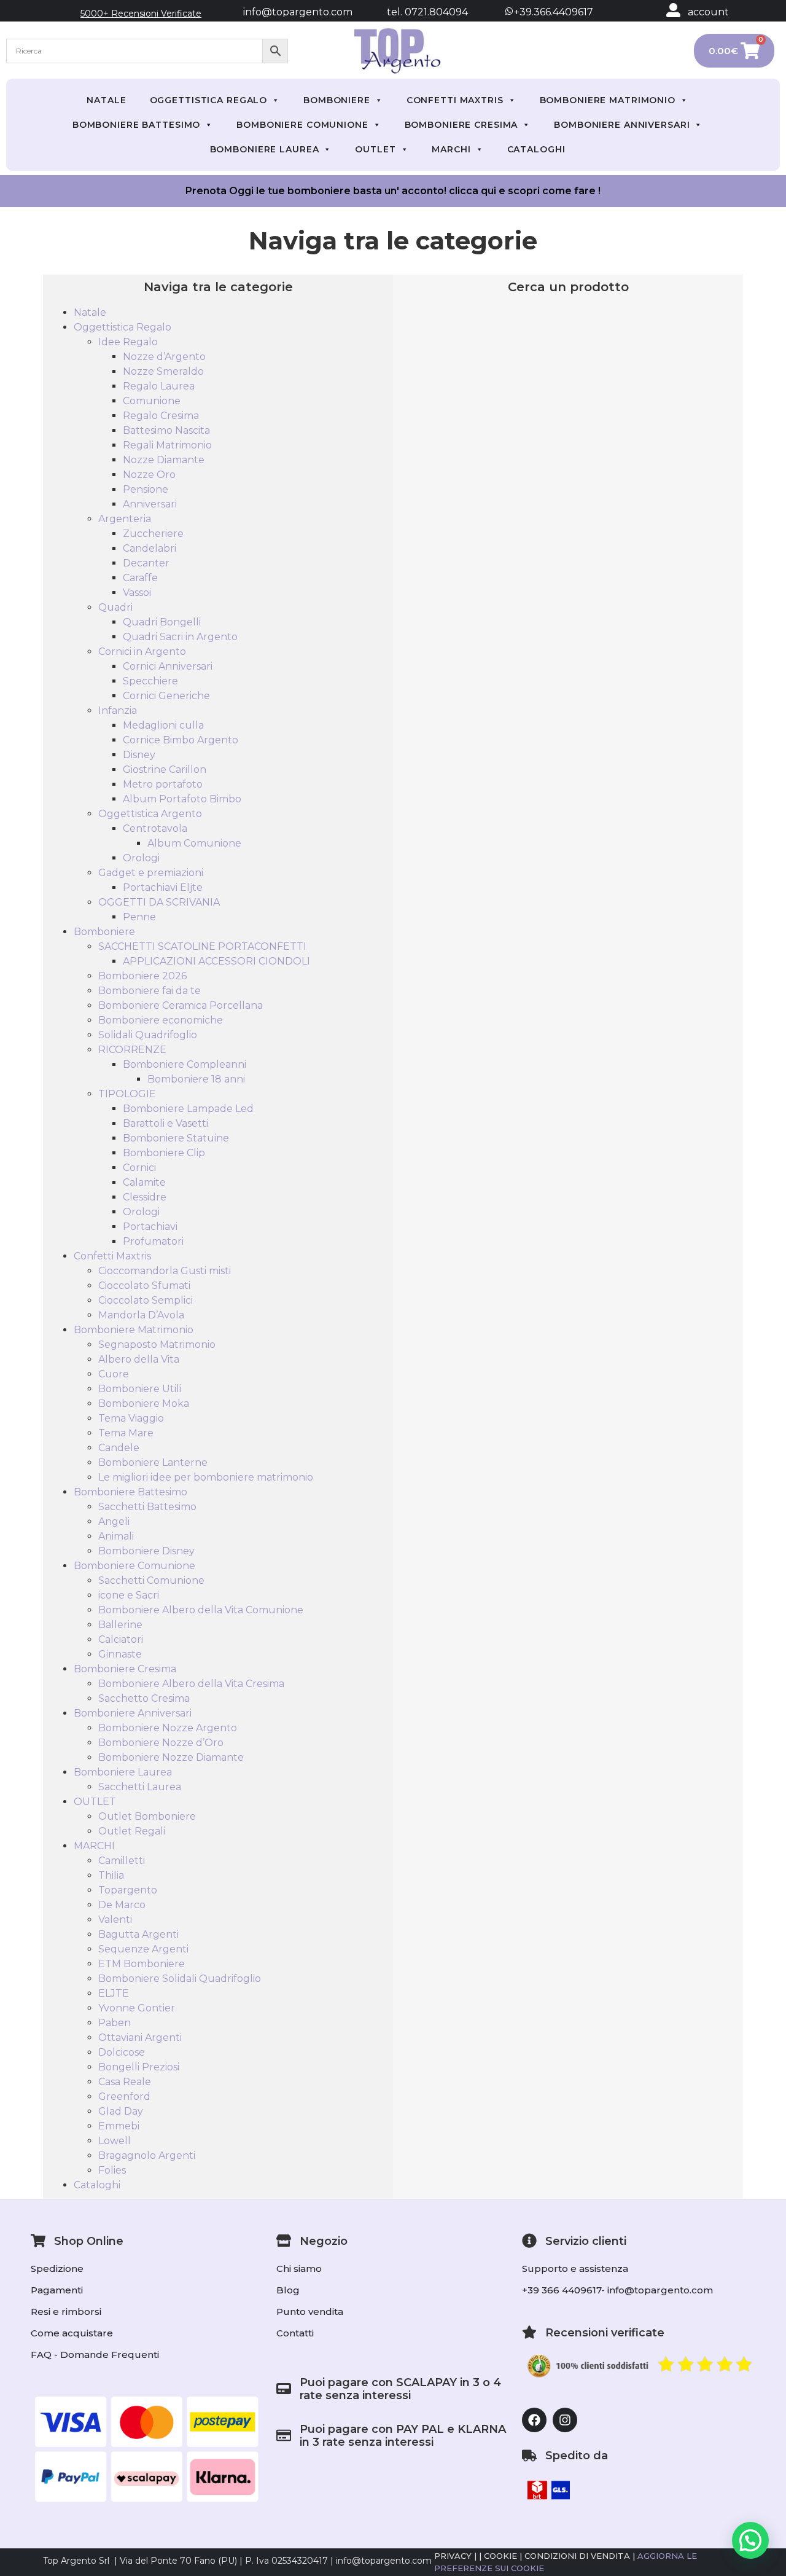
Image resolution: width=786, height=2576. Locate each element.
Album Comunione (194, 843)
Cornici (139, 1168)
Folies (112, 2170)
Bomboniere (337, 100)
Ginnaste (120, 1654)
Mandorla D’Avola (141, 1315)
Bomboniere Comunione (302, 125)
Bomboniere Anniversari (622, 125)
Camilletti (122, 1861)
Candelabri (150, 548)
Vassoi (137, 593)
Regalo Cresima (161, 416)
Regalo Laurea (159, 386)
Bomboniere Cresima (461, 125)
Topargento (128, 1890)
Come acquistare (72, 2333)
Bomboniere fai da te (150, 991)
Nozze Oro (149, 475)
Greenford (124, 2096)
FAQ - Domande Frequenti (95, 2355)
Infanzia (118, 711)
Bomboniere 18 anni (196, 1079)
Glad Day (121, 2111)
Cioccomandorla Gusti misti (165, 1271)
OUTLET (375, 149)
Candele (119, 1448)
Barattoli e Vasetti (165, 1123)
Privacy (453, 2556)
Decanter (146, 563)
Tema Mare (126, 1433)
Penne (139, 917)
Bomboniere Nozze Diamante (171, 1757)
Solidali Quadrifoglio (148, 1035)
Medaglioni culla (163, 725)
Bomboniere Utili (140, 1389)
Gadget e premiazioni (151, 873)
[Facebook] (534, 2420)
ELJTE (114, 1993)
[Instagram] (565, 2420)
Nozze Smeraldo (163, 371)
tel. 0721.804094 (416, 12)
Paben (115, 2023)
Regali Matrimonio (167, 445)
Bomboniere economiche (161, 1020)
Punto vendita (310, 2312)
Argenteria (125, 519)
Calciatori (121, 1639)
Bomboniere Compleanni (185, 1064)
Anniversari (150, 504)
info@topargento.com (298, 12)
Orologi (141, 858)
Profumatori (153, 1241)
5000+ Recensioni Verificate (141, 14)
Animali (116, 1536)
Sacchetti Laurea (140, 1787)
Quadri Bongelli (162, 622)
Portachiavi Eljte (163, 887)
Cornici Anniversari (168, 666)
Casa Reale (125, 2082)
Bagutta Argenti (138, 1934)
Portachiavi (150, 1227)
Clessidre (145, 1197)
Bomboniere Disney (146, 1551)
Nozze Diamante (164, 460)
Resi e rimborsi (66, 2312)
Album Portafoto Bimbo (182, 799)
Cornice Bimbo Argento (181, 740)
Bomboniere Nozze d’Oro (161, 1743)
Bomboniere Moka (144, 1403)
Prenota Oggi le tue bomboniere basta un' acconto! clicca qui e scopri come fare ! (393, 191)
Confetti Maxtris (455, 100)
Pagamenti (57, 2290)
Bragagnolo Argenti (147, 2155)
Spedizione (57, 2269)
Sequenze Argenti (143, 1949)
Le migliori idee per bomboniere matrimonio (206, 1477)
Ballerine (120, 1625)
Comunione (152, 401)
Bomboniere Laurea (265, 149)
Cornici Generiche (166, 696)
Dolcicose (122, 2052)
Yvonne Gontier (137, 2008)
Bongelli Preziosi (139, 2067)
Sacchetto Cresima (144, 1698)
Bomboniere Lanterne (153, 1462)
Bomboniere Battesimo (137, 125)
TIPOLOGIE (127, 1094)
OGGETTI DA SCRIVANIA (159, 902)
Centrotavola (155, 828)
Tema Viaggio (131, 1418)
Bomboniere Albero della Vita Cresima (191, 1684)
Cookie (500, 2556)
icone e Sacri (129, 1595)
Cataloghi (536, 149)
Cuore (114, 1374)
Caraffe (140, 578)
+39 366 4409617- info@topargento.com (617, 2290)
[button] (750, 2540)
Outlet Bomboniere (147, 1816)
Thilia (111, 1875)
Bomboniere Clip (164, 1153)
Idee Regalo (128, 342)
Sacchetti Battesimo (147, 1507)
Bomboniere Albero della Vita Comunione (201, 1610)
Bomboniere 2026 (142, 976)
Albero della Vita (139, 1359)
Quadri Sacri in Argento (180, 637)
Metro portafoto (163, 784)
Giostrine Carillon (165, 769)
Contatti (295, 2333)
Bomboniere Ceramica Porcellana (181, 1005)
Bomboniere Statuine (176, 1138)
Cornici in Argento (142, 652)
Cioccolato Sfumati (144, 1286)
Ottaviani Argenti (140, 2038)
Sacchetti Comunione (151, 1580)
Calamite (144, 1182)
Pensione (146, 489)
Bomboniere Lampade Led (188, 1109)
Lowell (115, 2141)
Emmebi (119, 2126)
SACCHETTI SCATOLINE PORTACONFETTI (202, 946)
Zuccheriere (153, 534)
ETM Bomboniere (142, 1964)
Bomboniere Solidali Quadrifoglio (180, 1979)
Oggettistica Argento (150, 814)
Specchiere (150, 681)
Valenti (115, 1920)
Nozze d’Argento (164, 357)
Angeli (114, 1521)
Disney (139, 755)
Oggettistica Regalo (209, 100)
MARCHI (451, 149)
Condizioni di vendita (577, 2556)
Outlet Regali (132, 1831)
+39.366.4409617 (552, 12)
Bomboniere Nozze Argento (168, 1728)
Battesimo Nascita (166, 430)
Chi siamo (299, 2269)
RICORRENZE (132, 1050)
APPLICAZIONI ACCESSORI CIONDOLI (216, 961)
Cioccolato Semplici (146, 1300)
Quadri (115, 607)
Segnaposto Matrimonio (157, 1345)
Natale (106, 100)
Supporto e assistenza (575, 2269)
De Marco (122, 1905)
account (708, 12)
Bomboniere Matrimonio (608, 100)
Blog (288, 2290)
